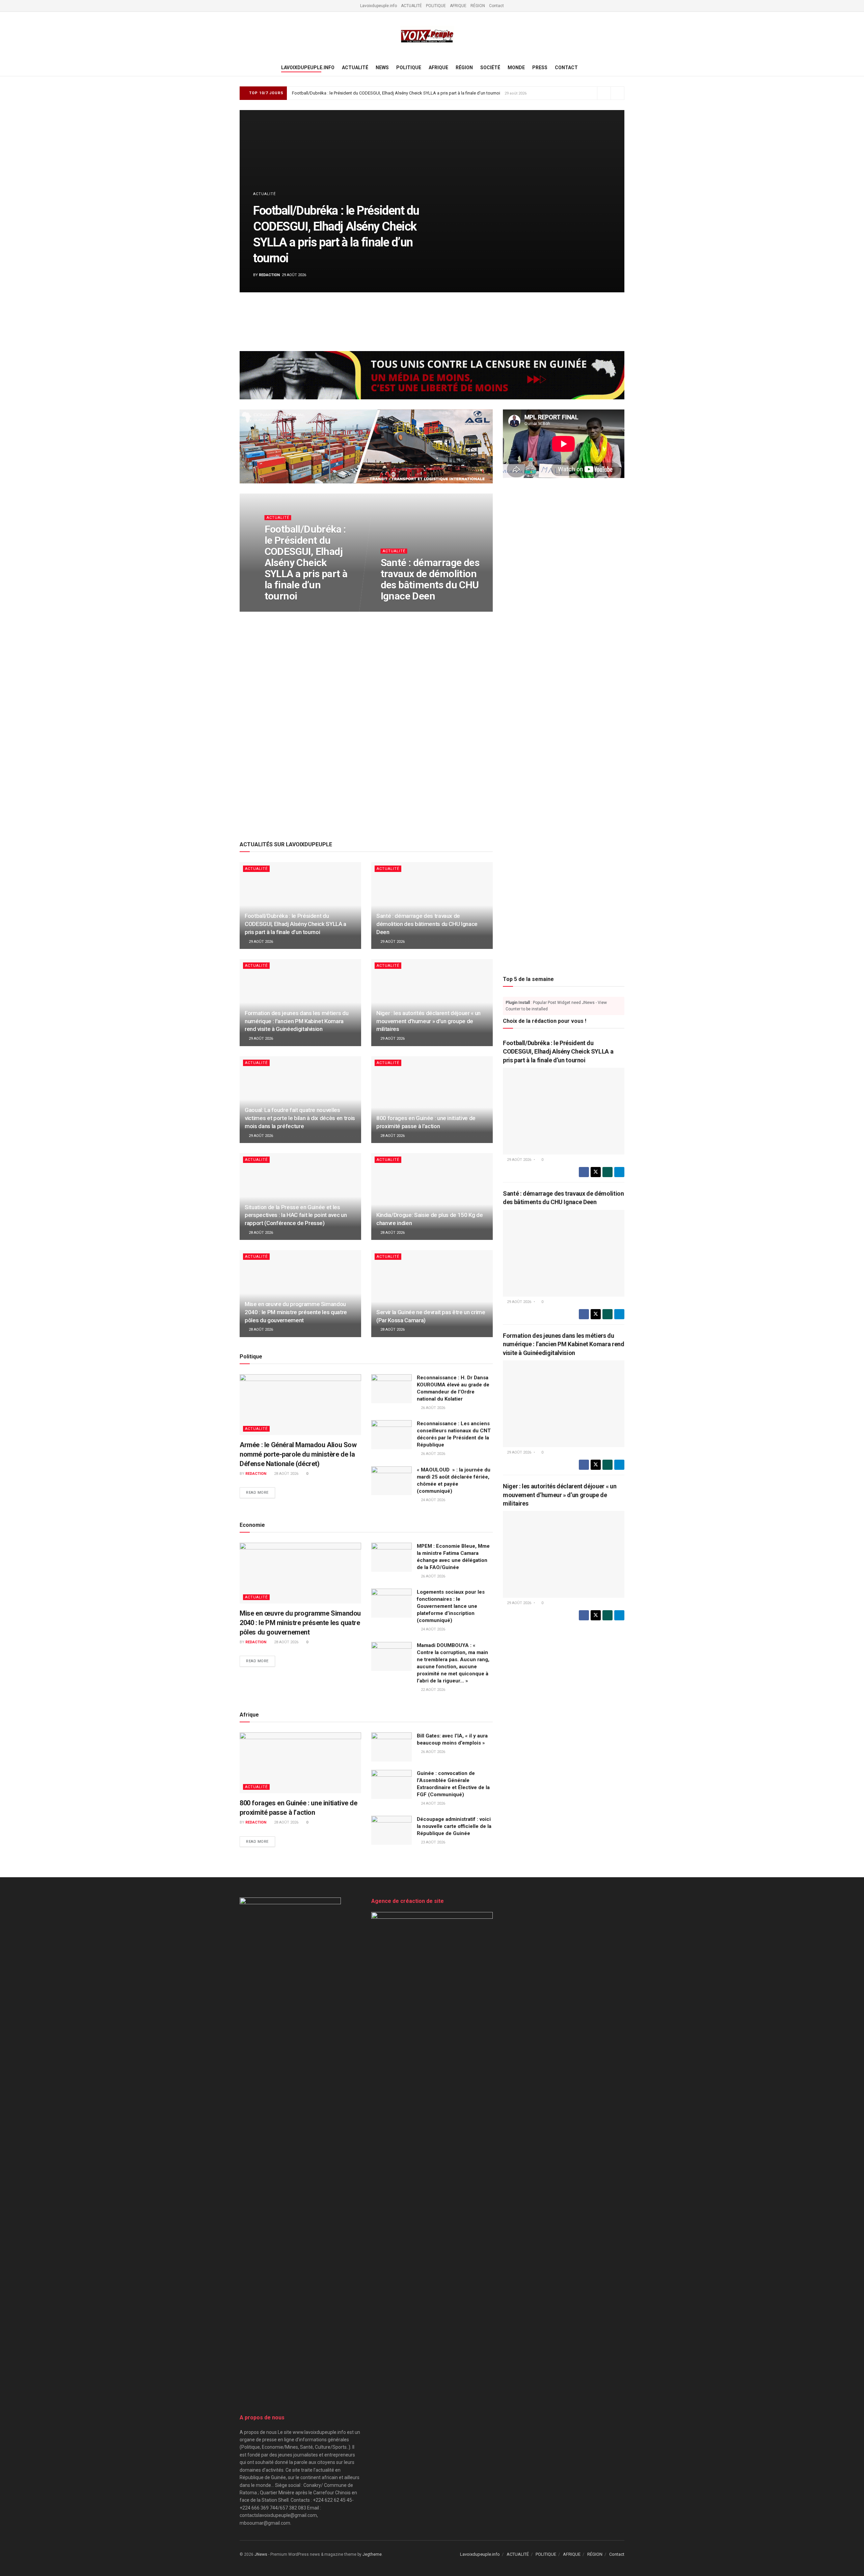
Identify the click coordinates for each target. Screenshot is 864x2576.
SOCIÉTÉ (490, 68)
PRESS (540, 68)
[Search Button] (622, 68)
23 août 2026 (433, 1842)
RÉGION (478, 6)
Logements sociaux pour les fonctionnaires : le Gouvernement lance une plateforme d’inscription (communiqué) (451, 1606)
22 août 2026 (433, 1690)
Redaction (269, 275)
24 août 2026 (433, 1500)
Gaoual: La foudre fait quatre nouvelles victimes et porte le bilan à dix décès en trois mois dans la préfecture (300, 1118)
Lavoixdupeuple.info (379, 6)
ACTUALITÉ (411, 6)
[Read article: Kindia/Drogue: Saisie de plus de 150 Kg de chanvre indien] (432, 1197)
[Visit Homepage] (427, 36)
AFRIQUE (458, 6)
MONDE (516, 68)
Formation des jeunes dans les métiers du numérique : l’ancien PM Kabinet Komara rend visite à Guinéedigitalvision (296, 1021)
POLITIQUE (436, 6)
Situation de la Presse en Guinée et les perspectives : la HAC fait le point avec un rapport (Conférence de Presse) (296, 1215)
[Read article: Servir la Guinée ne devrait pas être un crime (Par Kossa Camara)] (432, 1293)
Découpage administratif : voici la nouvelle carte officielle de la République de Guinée (454, 1826)
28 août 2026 (392, 1136)
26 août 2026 (433, 1408)
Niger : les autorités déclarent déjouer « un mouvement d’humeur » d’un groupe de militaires (428, 1021)
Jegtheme (372, 2554)
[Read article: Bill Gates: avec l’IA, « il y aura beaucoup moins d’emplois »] (391, 1747)
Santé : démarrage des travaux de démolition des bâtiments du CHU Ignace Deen (430, 579)
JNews (261, 2554)
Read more (261, 1493)
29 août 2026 (280, 609)
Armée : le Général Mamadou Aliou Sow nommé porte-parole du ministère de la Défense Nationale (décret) (298, 1454)
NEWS (382, 68)
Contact (496, 6)
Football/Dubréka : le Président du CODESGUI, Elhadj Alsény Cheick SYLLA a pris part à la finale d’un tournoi (396, 93)
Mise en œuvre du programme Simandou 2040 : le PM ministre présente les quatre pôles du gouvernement (296, 1312)
